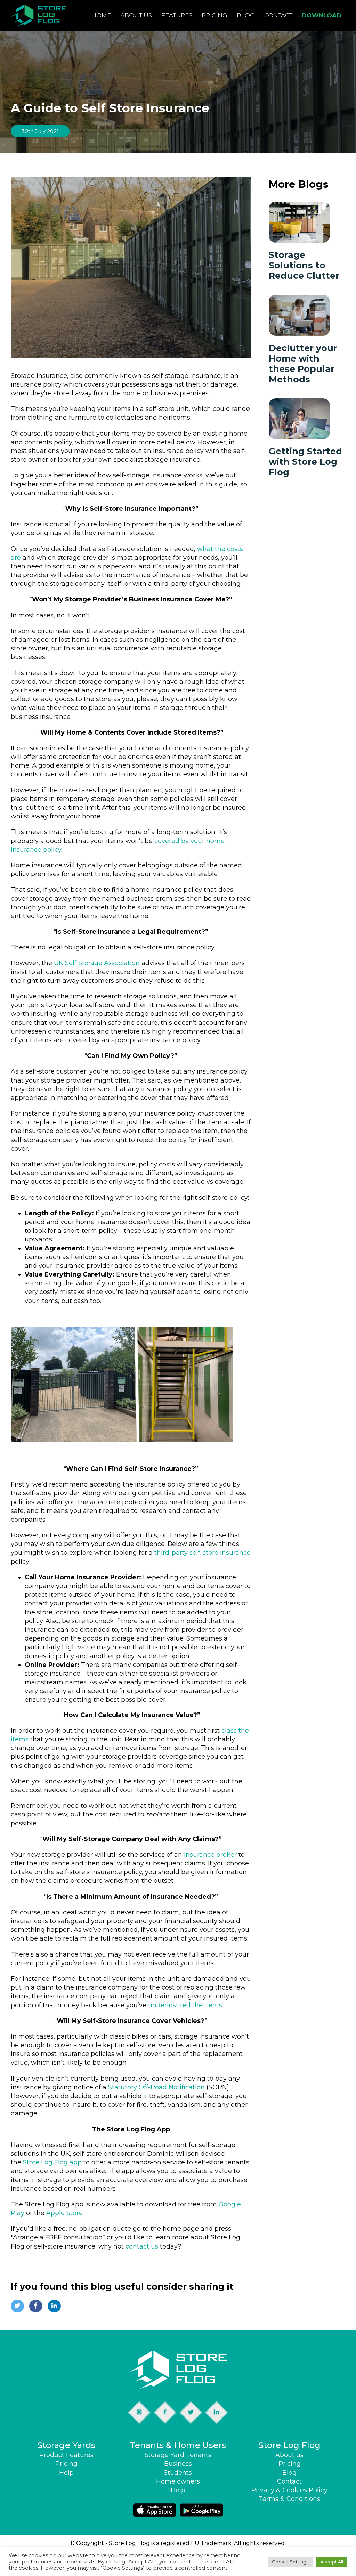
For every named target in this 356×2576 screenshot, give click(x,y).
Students (178, 2473)
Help (66, 2473)
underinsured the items (185, 2005)
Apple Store (64, 2213)
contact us (142, 2246)
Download (322, 15)
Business (178, 2464)
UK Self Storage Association (97, 963)
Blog (246, 15)
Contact (278, 15)
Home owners (178, 2481)
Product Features (66, 2455)
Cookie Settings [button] (290, 2562)
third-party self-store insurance (203, 1553)
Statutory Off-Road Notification (156, 2087)
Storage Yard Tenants (178, 2455)
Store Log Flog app (52, 2162)
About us (136, 15)
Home (101, 15)
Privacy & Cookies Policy (289, 2490)
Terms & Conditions (289, 2499)
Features (177, 15)
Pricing (215, 15)
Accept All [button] (332, 2562)
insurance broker (210, 1855)
